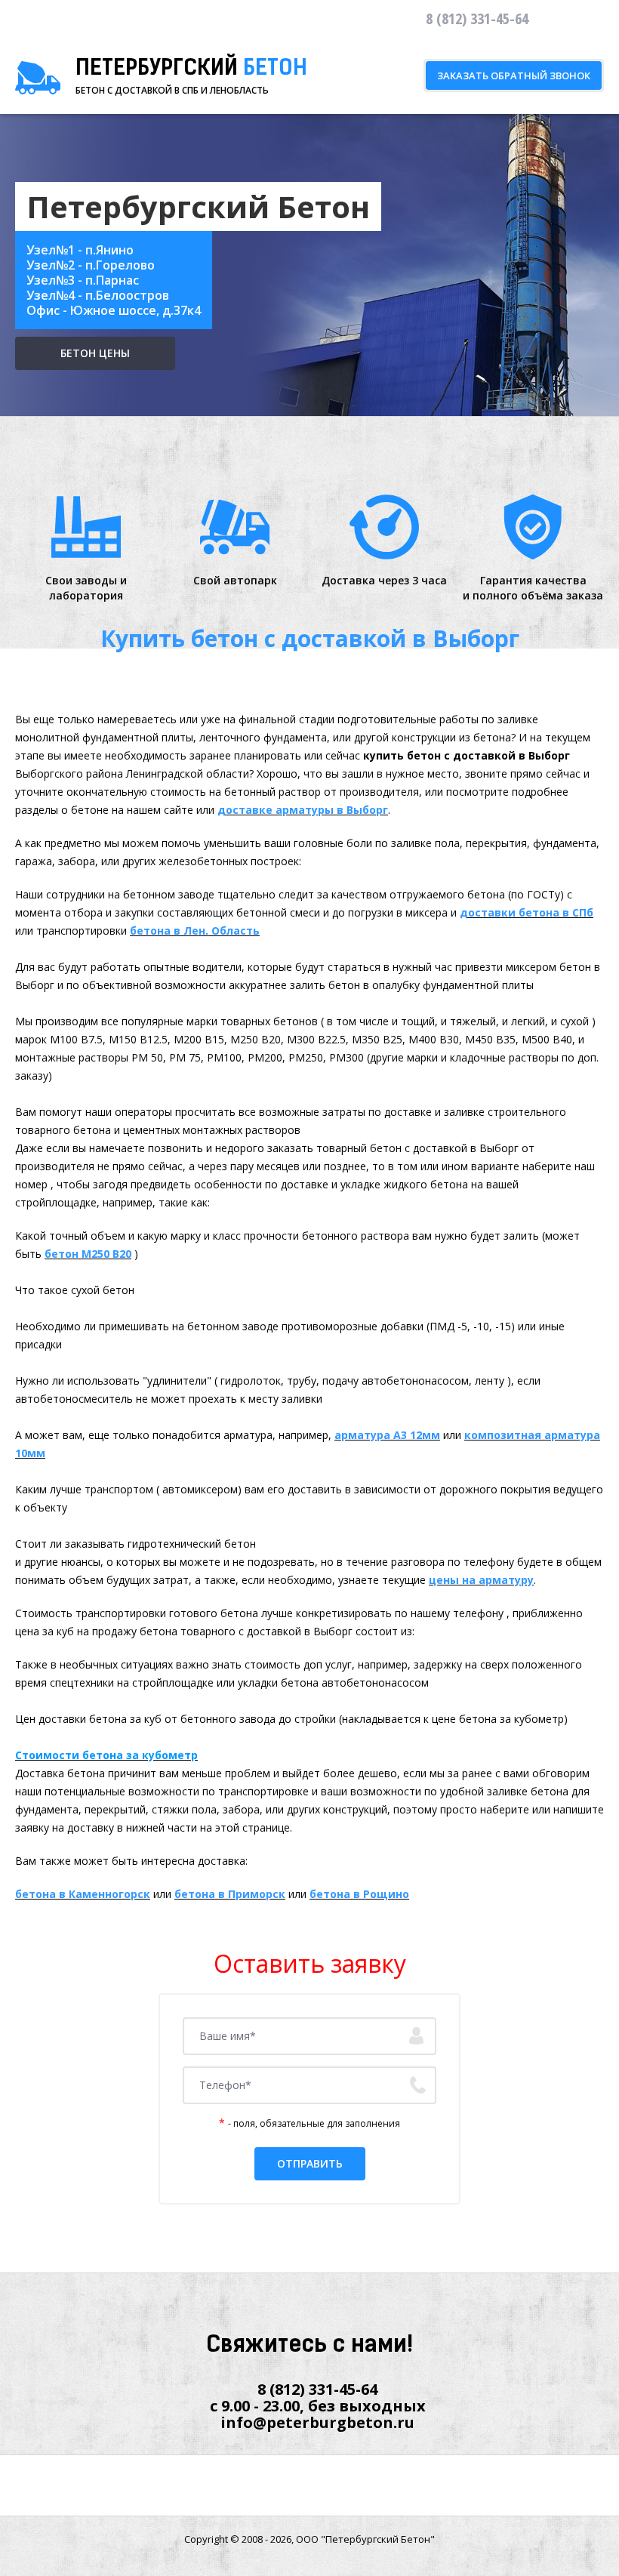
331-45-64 (477, 18)
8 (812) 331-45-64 (317, 2389)
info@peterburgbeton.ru (317, 2422)
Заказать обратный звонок (514, 75)
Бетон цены (95, 353)
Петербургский (191, 69)
